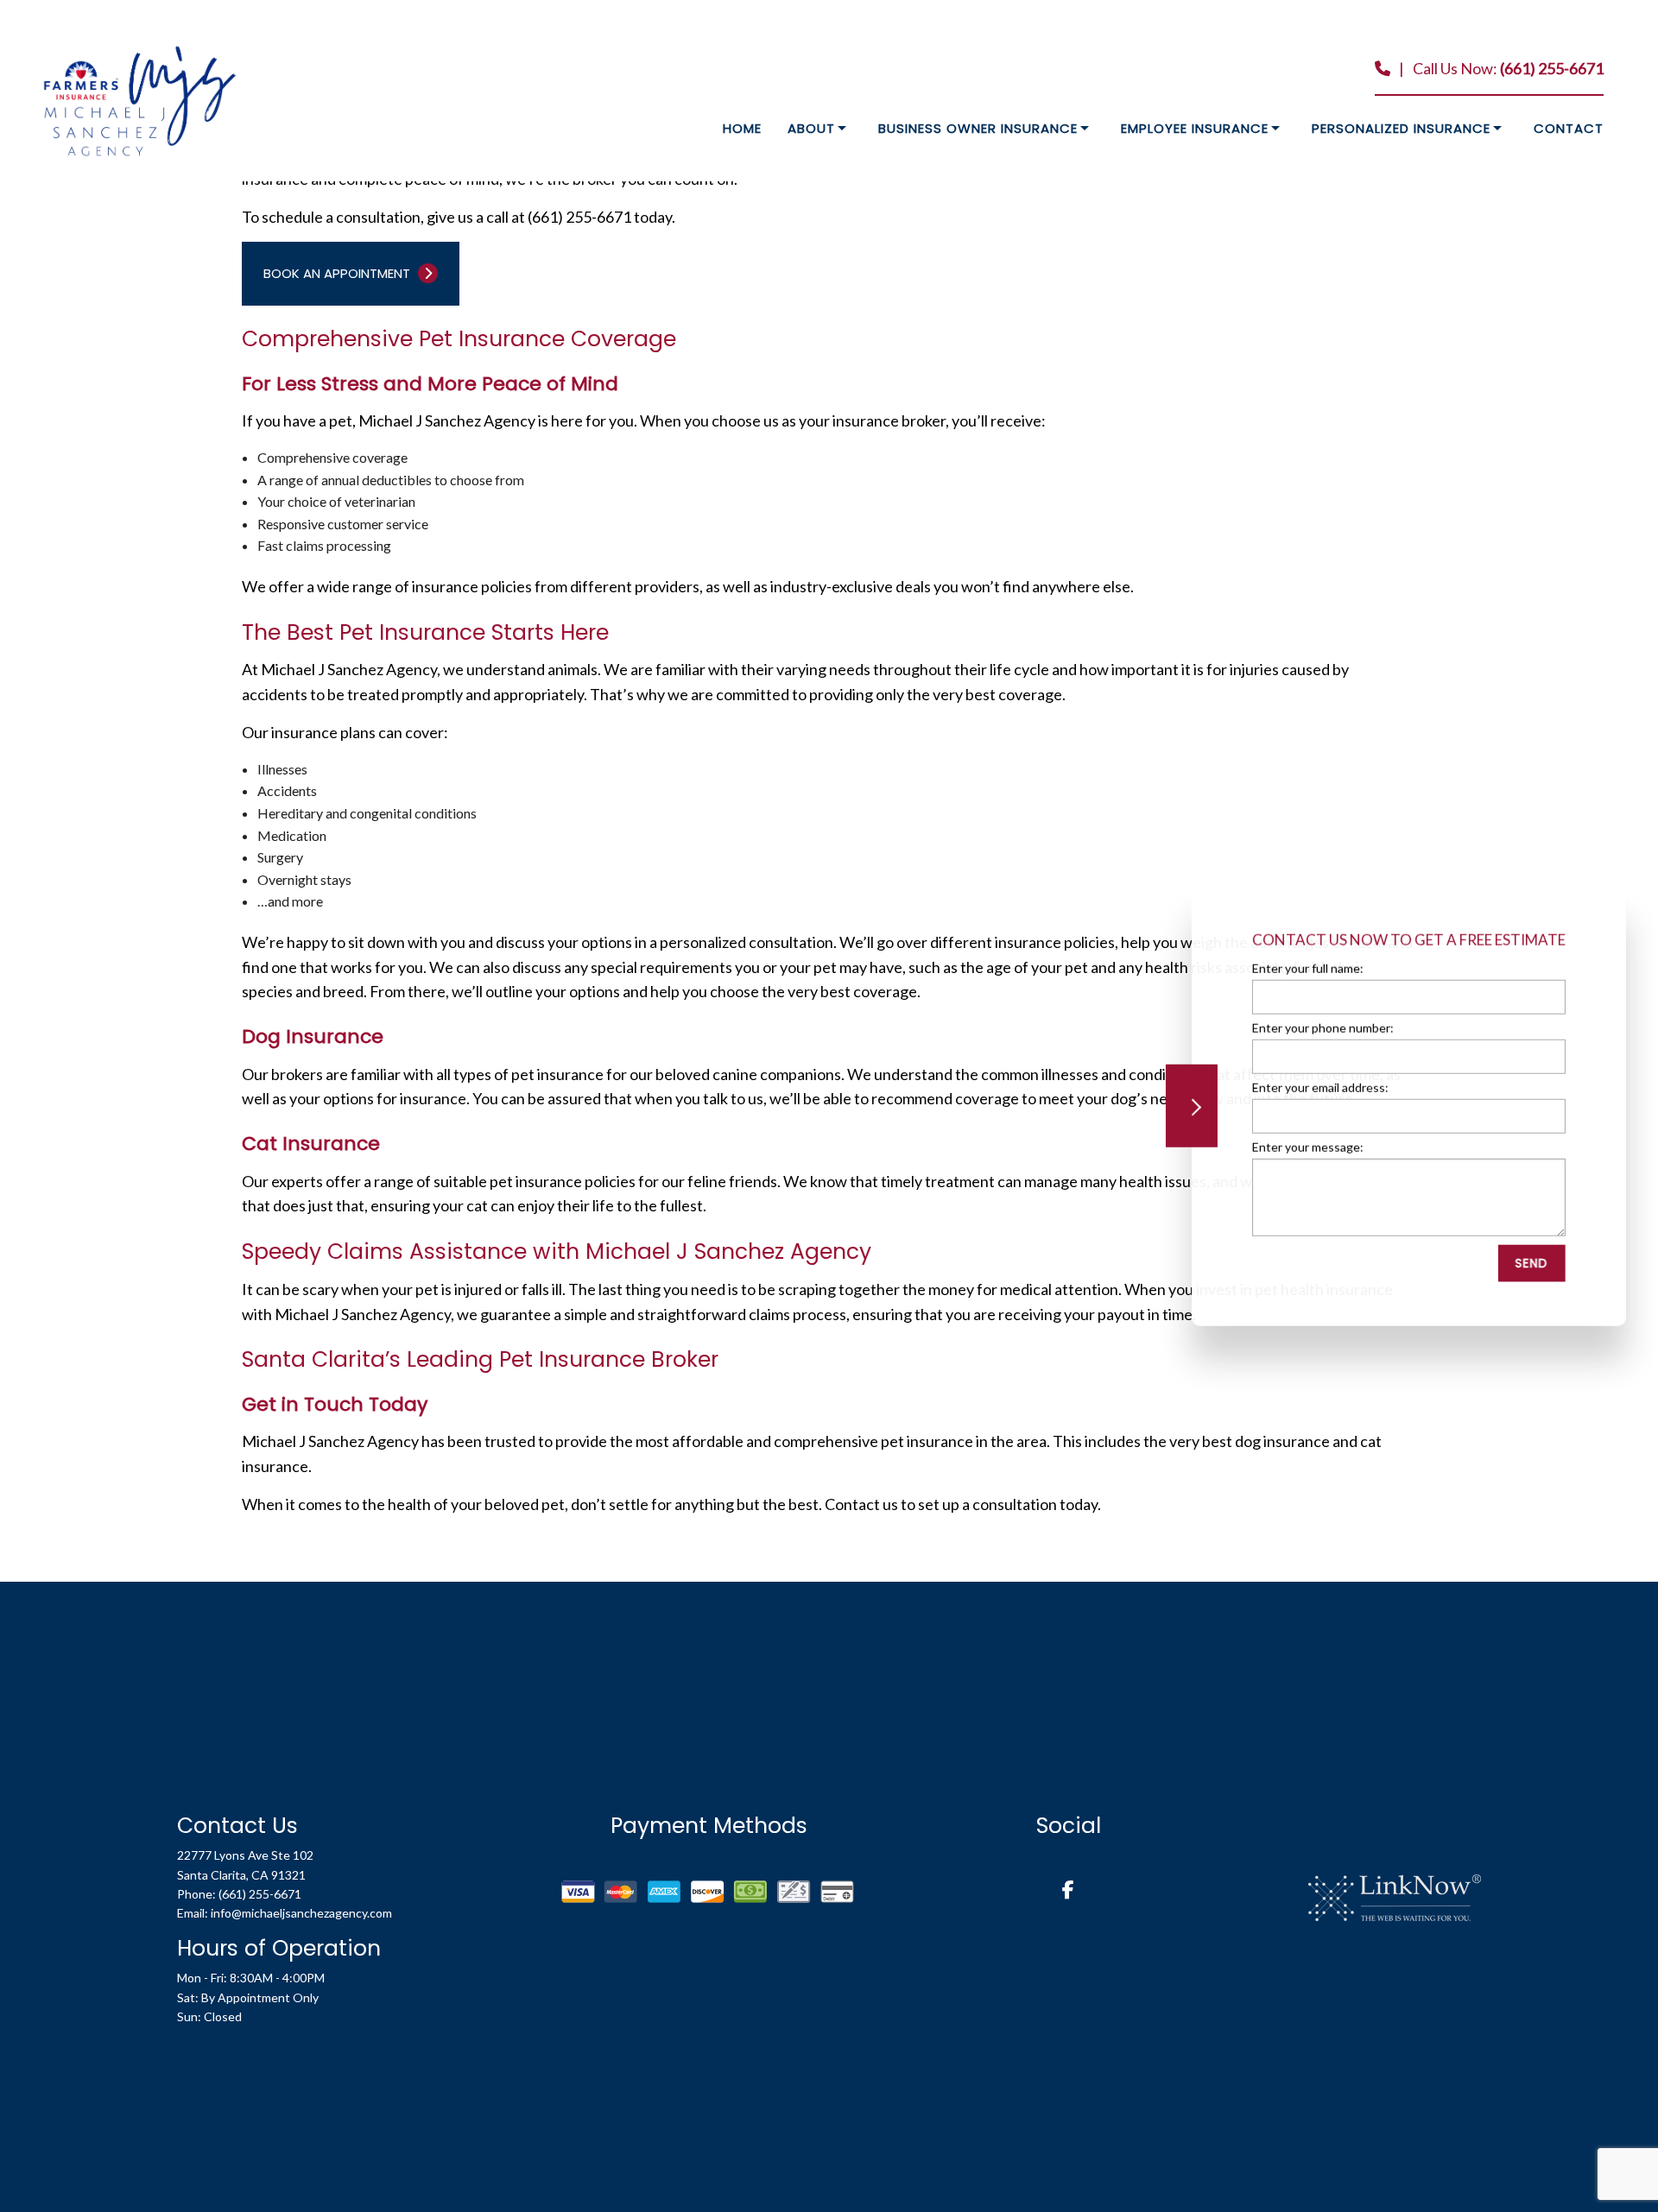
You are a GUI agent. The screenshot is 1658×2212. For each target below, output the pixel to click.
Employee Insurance (1195, 128)
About (811, 128)
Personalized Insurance (1401, 128)
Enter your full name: (1307, 968)
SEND (1531, 1263)
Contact (1569, 128)
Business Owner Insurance (978, 128)
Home (742, 128)
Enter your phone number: (1322, 1028)
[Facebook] (1068, 1891)
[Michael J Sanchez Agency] (140, 100)
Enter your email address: (1319, 1087)
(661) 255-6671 (1552, 68)
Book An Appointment (339, 273)
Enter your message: (1307, 1147)
